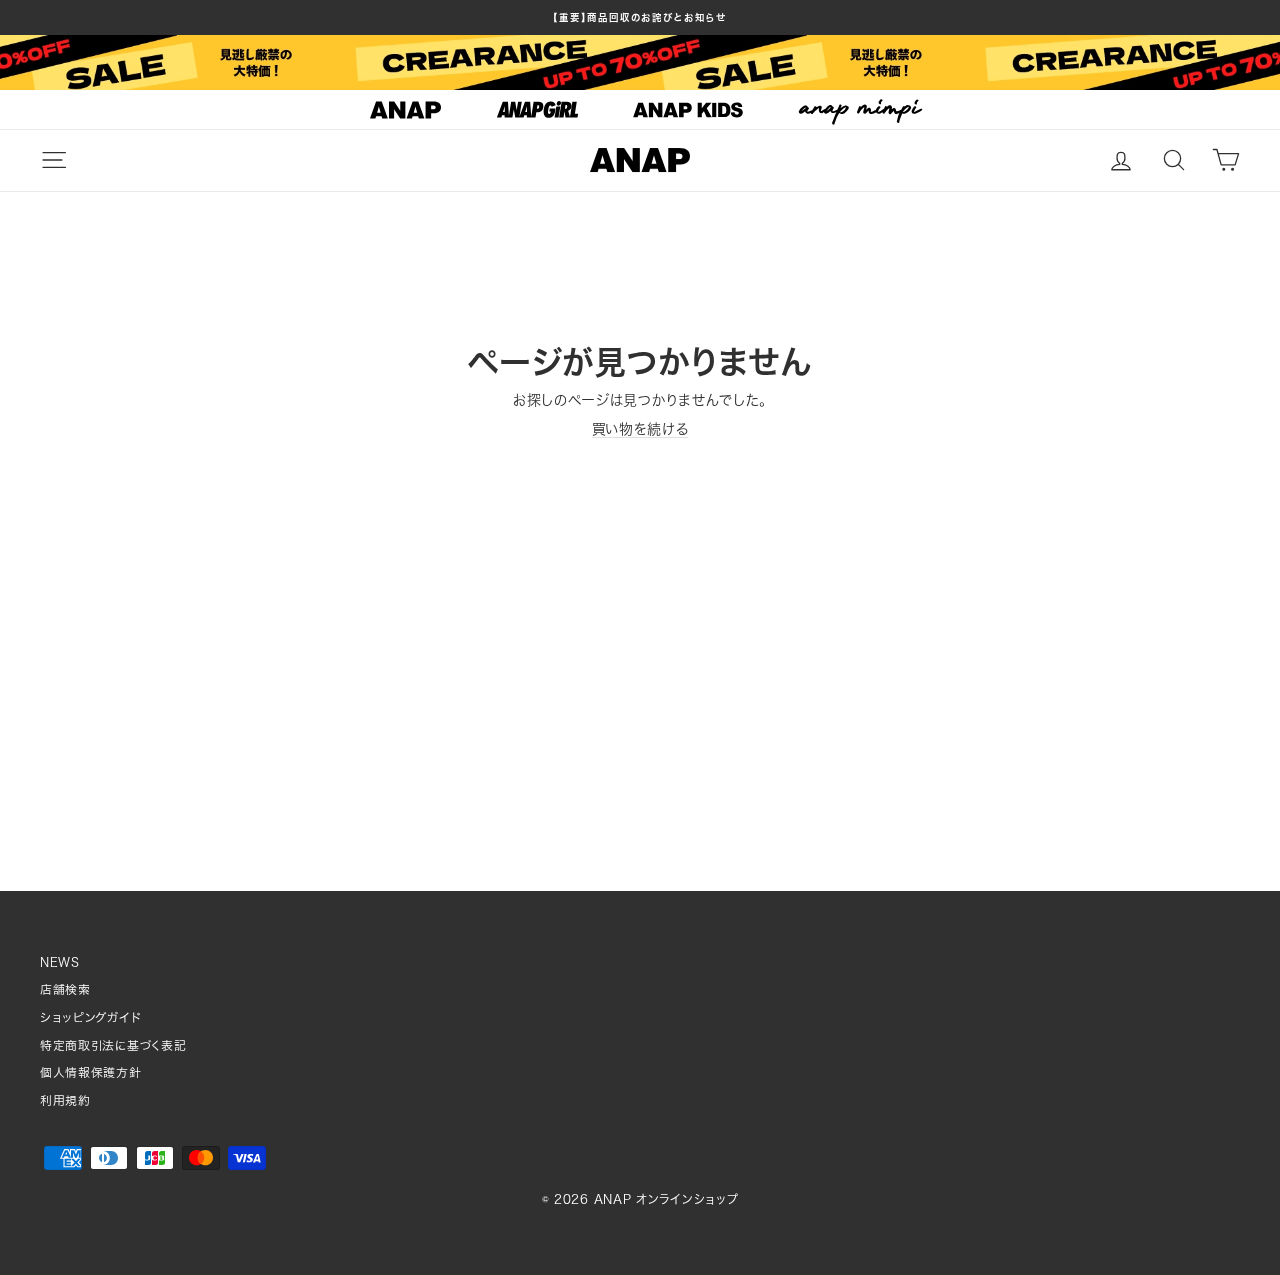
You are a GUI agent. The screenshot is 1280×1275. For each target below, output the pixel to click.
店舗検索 (65, 989)
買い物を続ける (640, 429)
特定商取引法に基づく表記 (113, 1045)
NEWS (60, 962)
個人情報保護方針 (91, 1072)
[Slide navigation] (640, 110)
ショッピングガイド (90, 1017)
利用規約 (65, 1100)
